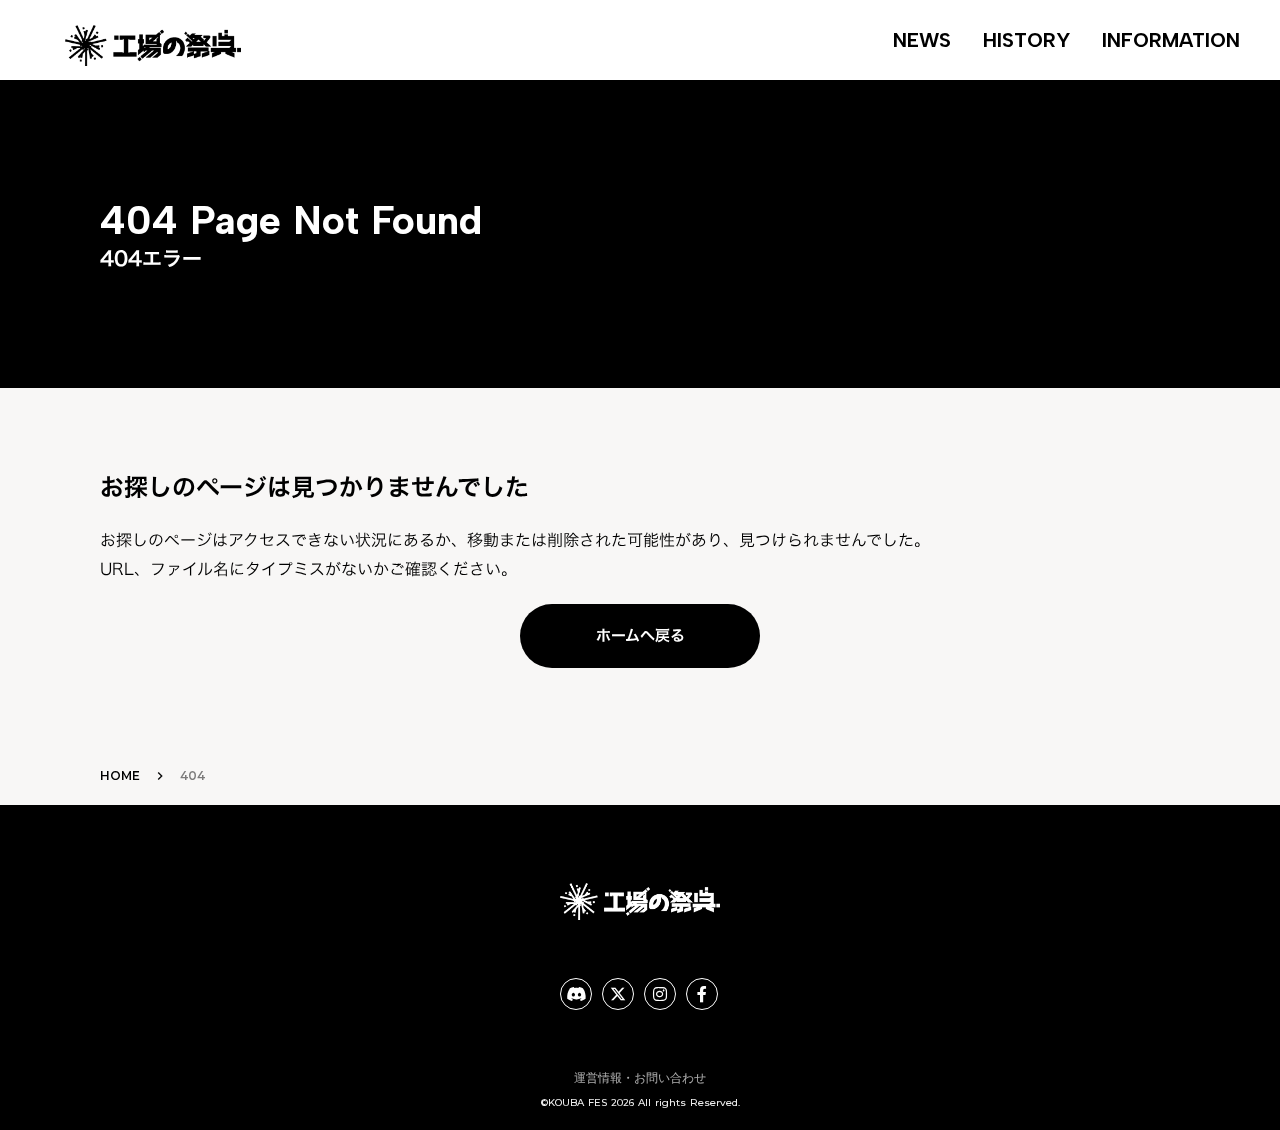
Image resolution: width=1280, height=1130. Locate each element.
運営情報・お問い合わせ (640, 1077)
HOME (120, 775)
